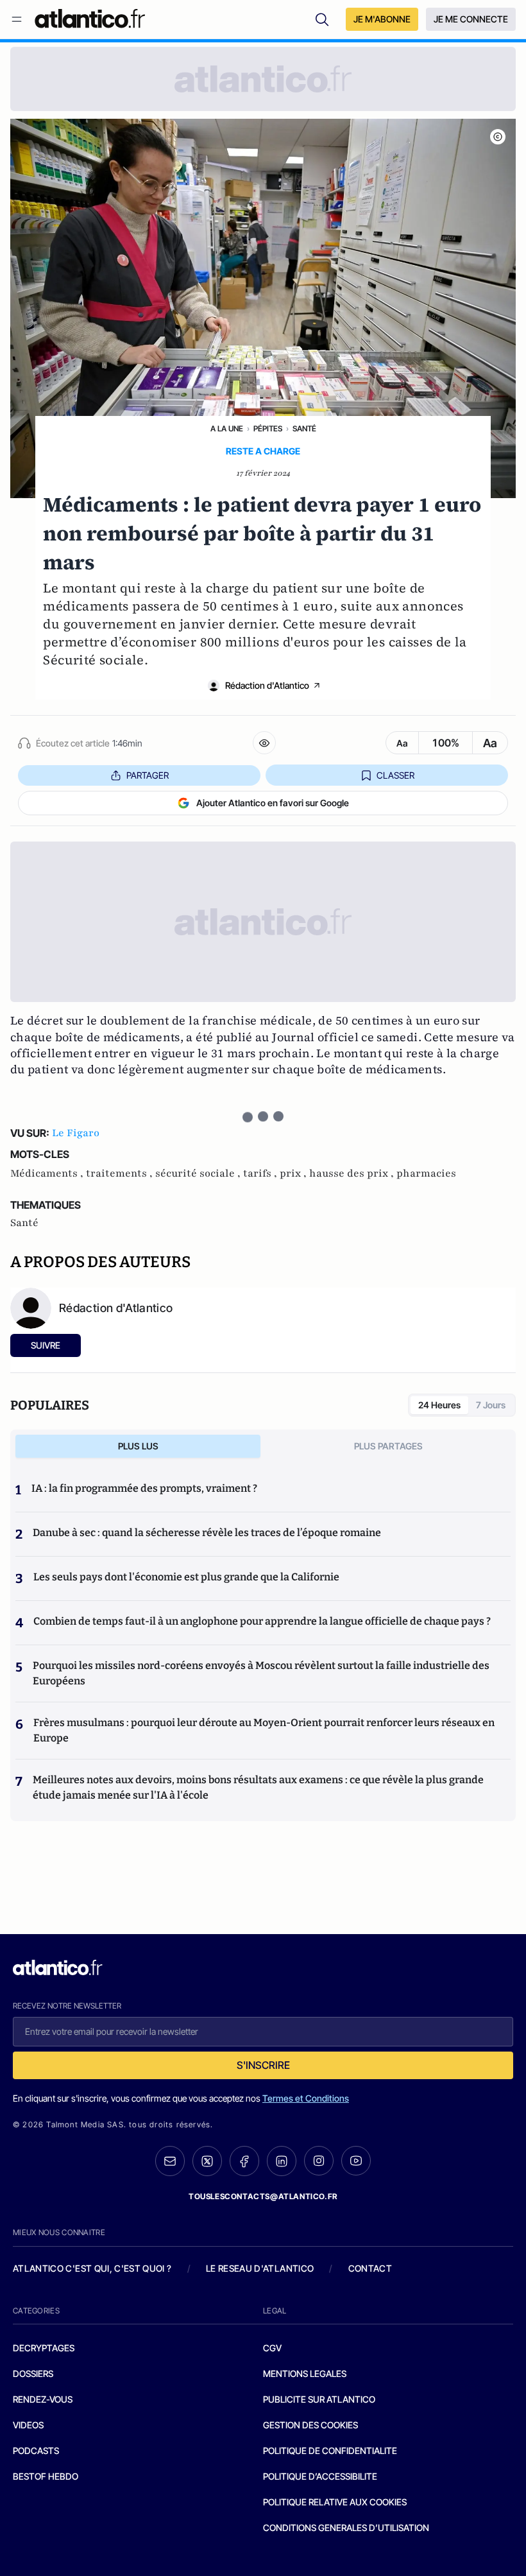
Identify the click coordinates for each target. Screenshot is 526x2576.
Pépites (268, 428)
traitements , (121, 1173)
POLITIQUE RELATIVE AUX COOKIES (335, 2502)
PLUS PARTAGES (388, 1446)
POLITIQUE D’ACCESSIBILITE (320, 2476)
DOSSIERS (33, 2373)
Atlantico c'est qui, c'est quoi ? (92, 2268)
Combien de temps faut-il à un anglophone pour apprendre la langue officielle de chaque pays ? (262, 1621)
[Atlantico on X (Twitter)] (207, 2161)
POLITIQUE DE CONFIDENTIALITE (330, 2451)
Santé (304, 428)
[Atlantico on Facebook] (244, 2161)
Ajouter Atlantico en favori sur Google (273, 803)
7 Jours (491, 1405)
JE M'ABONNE (382, 19)
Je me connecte (471, 19)
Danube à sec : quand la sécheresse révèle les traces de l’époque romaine (207, 1533)
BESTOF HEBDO (46, 2476)
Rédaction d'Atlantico (267, 685)
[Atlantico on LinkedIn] (282, 2161)
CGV (272, 2348)
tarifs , (261, 1173)
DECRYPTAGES (44, 2348)
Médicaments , (48, 1173)
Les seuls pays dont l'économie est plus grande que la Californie (186, 1577)
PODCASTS (36, 2451)
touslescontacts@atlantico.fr (263, 2196)
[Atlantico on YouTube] (356, 2161)
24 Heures (439, 1405)
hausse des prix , (353, 1173)
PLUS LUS (138, 1446)
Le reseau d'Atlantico (260, 2268)
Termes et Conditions (306, 2098)
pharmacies (426, 1173)
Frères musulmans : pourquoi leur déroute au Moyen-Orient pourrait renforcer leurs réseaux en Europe (264, 1730)
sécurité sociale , (199, 1173)
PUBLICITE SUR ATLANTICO (319, 2399)
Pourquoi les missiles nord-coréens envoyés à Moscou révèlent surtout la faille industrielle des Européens (261, 1673)
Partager (148, 775)
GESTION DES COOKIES (310, 2425)
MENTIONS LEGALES (305, 2373)
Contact (370, 2268)
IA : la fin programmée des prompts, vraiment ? (144, 1488)
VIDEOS (28, 2425)
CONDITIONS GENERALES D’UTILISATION (346, 2528)
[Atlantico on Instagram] (319, 2161)
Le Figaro (76, 1133)
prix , (294, 1173)
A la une (227, 428)
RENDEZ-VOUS (43, 2399)
